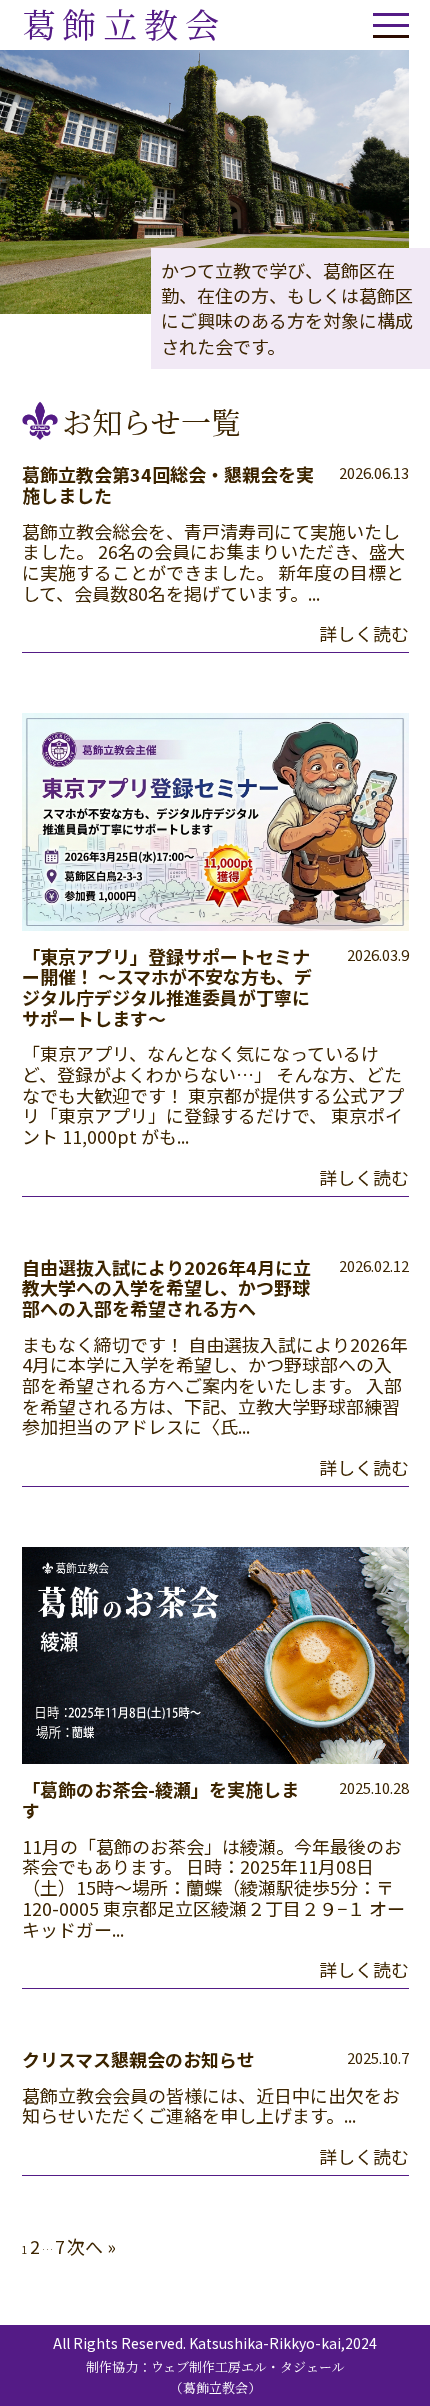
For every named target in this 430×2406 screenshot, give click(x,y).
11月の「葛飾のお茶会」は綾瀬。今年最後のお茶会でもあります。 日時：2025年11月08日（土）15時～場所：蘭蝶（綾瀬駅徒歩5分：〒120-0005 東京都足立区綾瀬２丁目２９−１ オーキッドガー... (213, 1887)
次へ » (91, 2246)
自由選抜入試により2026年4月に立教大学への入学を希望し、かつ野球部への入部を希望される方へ (166, 1287)
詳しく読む (364, 633)
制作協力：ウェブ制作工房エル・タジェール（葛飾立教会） (215, 2377)
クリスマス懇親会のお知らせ (138, 2059)
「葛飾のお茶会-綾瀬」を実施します (160, 1799)
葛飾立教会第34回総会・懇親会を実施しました (168, 484)
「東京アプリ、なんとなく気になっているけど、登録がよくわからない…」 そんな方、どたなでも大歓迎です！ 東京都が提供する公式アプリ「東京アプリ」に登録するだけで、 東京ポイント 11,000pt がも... (213, 1094)
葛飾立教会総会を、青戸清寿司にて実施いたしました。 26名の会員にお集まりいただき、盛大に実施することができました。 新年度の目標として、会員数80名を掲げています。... (213, 562)
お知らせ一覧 (151, 421)
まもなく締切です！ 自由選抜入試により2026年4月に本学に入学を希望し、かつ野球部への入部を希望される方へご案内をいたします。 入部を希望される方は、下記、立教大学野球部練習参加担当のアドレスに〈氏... (215, 1385)
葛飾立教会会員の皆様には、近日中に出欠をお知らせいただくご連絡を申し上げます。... (211, 2105)
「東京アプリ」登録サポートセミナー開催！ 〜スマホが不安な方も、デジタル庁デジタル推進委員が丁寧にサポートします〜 (167, 987)
